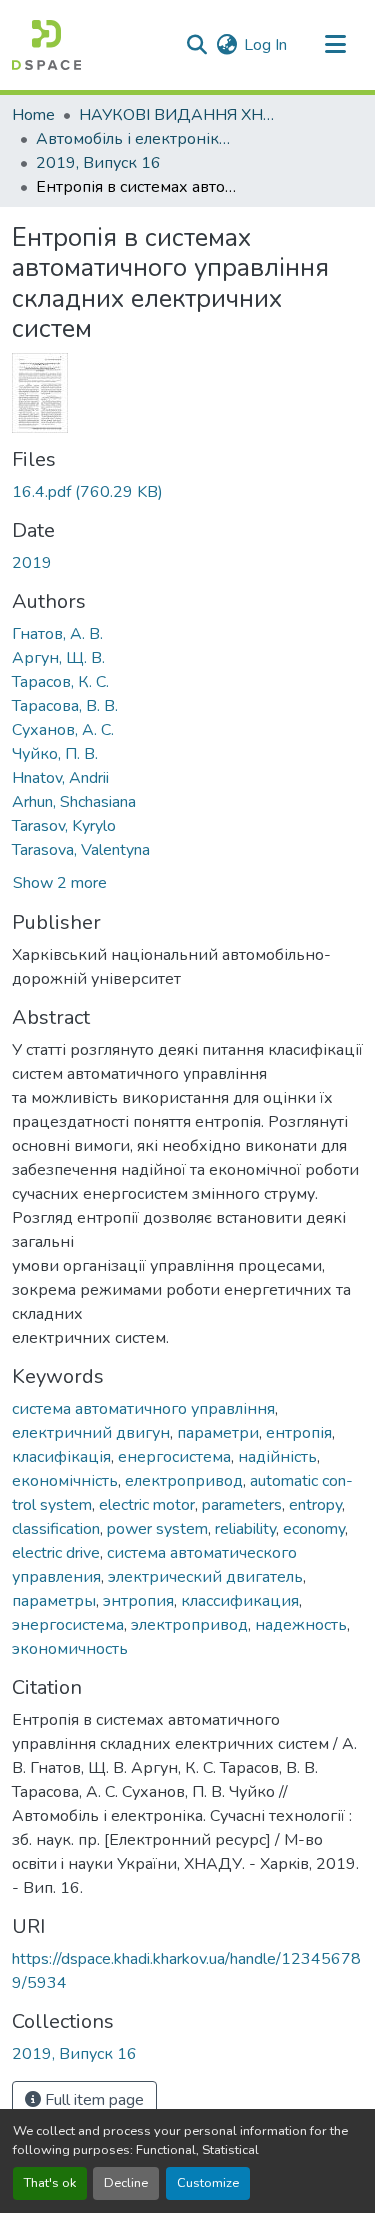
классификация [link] (240, 1601)
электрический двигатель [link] (205, 1577)
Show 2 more (60, 883)
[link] (187, 492)
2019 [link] (32, 563)
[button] (46, 45)
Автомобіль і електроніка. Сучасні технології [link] (136, 139)
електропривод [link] (184, 1481)
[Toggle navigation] (335, 45)
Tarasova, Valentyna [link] (81, 850)
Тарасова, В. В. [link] (65, 706)
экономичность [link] (70, 1649)
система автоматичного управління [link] (143, 1409)
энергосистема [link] (68, 1625)
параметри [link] (218, 1433)
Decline (126, 2183)
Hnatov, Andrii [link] (60, 778)
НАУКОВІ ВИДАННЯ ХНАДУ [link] (179, 115)
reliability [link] (245, 1529)
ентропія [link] (299, 1433)
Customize (208, 2183)
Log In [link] (265, 45)
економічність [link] (65, 1481)
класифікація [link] (61, 1457)
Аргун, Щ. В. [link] (58, 658)
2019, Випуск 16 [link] (98, 163)
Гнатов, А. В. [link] (57, 634)
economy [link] (314, 1529)
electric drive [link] (56, 1553)
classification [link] (56, 1529)
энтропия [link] (138, 1601)
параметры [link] (54, 1601)
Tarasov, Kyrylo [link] (64, 826)
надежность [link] (301, 1625)
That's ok (50, 2183)
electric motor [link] (147, 1505)
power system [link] (157, 1529)
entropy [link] (315, 1505)
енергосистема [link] (174, 1457)
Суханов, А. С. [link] (63, 730)
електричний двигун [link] (91, 1433)
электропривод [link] (189, 1625)
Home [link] (33, 115)
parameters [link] (242, 1505)
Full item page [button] (92, 2100)
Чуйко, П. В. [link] (55, 754)
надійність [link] (277, 1457)
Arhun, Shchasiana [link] (74, 802)
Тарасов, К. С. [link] (60, 682)
